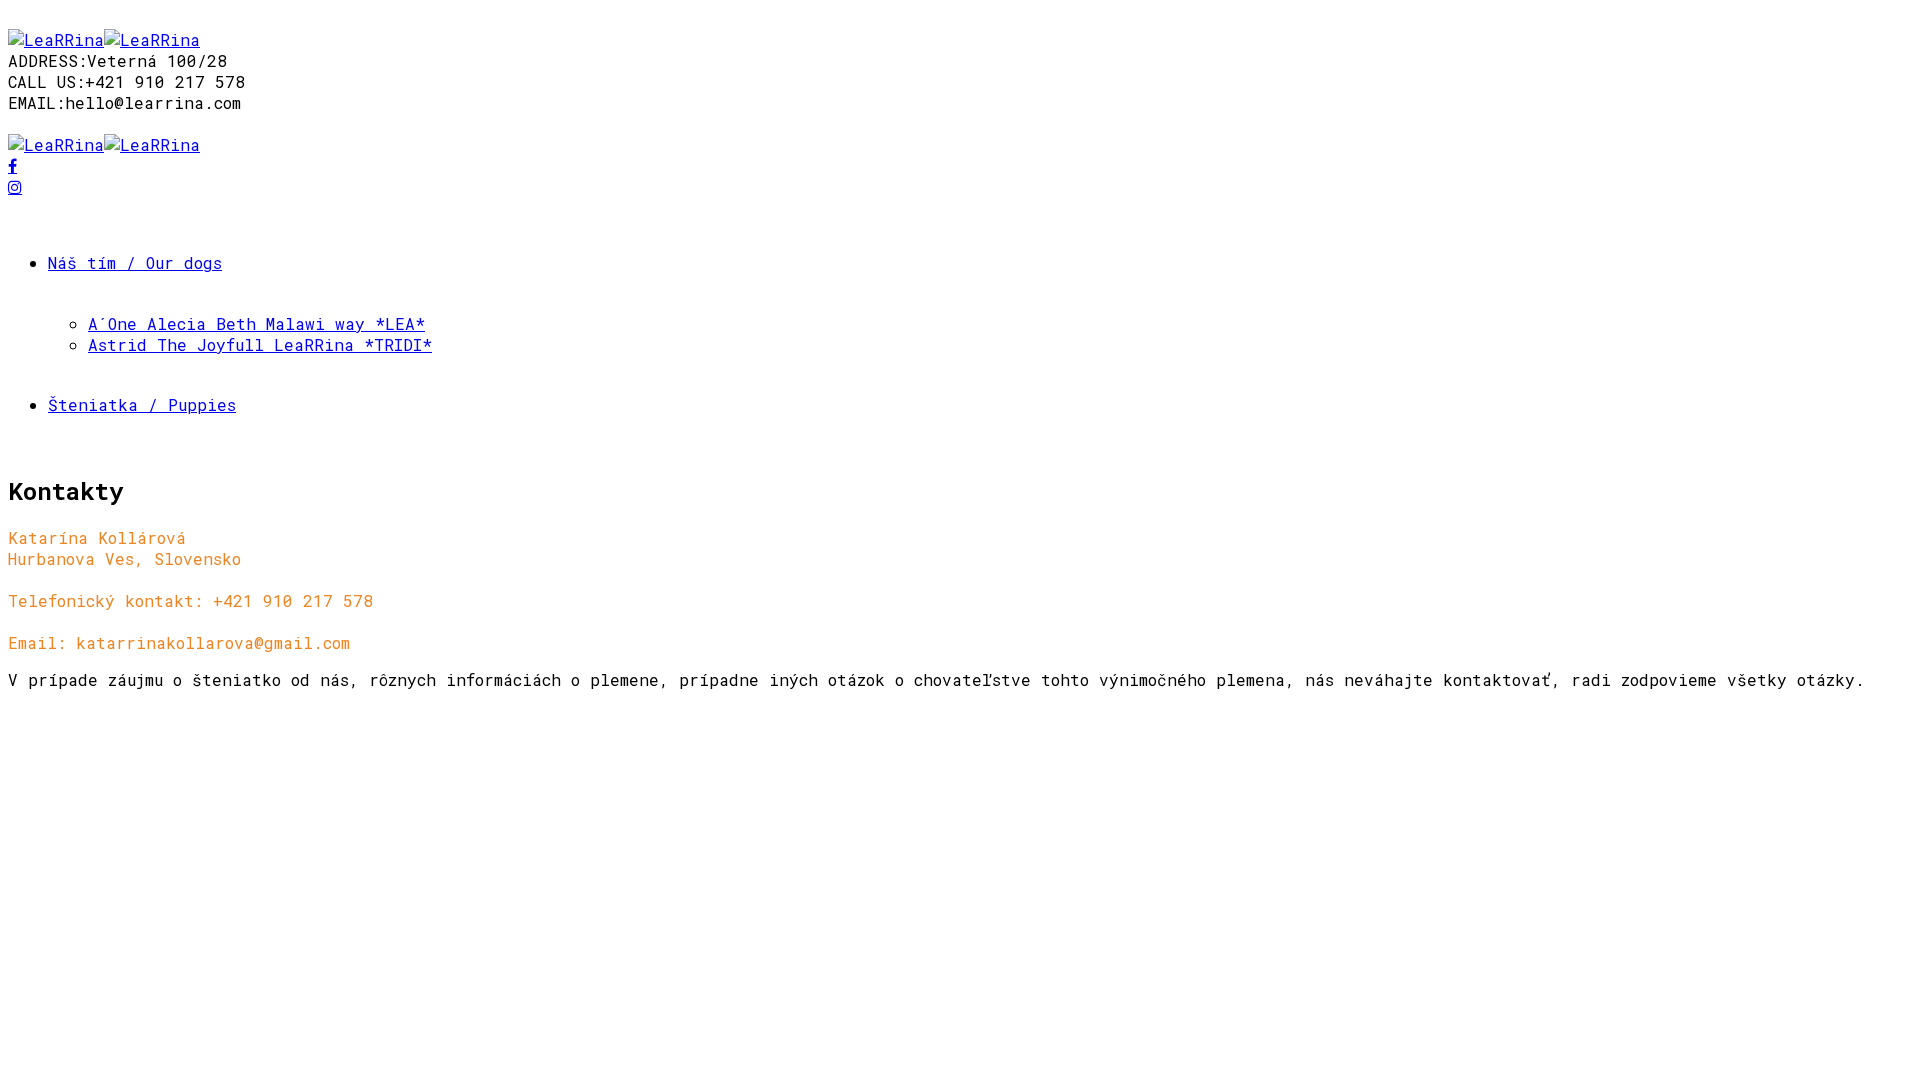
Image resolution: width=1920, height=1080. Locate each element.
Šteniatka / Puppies (142, 404)
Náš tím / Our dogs (135, 262)
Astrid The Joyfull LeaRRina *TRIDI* (260, 344)
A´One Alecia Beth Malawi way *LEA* (256, 323)
